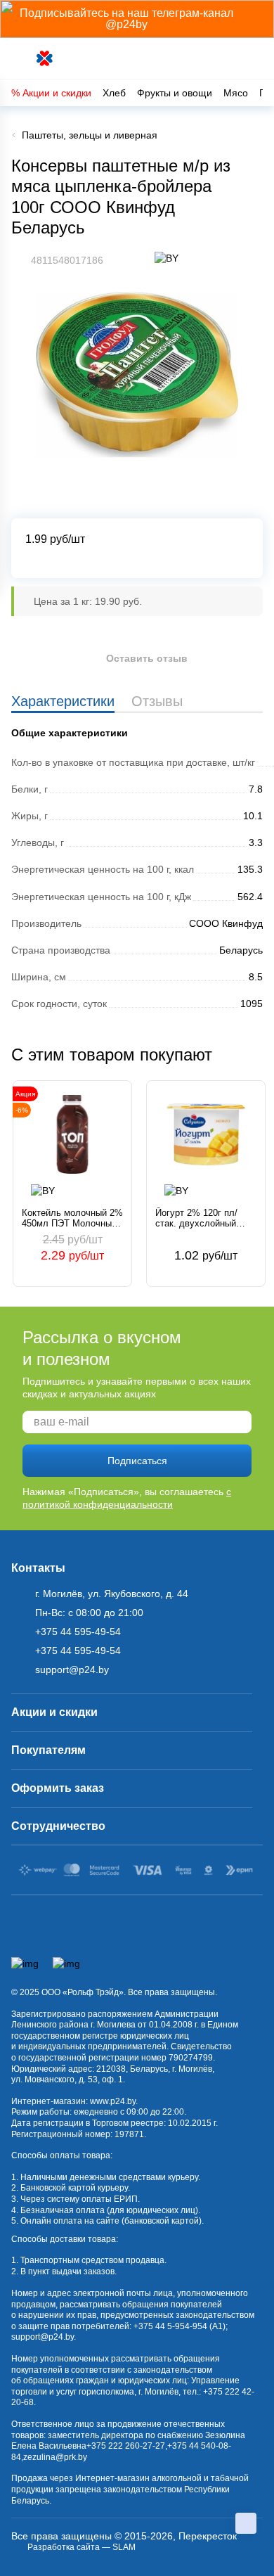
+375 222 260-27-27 (126, 2446)
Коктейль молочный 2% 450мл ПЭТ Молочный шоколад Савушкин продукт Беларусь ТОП (72, 1218)
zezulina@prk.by (55, 2457)
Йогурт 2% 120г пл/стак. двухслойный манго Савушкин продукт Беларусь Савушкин (196, 1218)
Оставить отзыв (147, 658)
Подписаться (137, 1461)
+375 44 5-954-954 (170, 2326)
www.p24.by (113, 2101)
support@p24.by (43, 2337)
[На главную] (45, 59)
